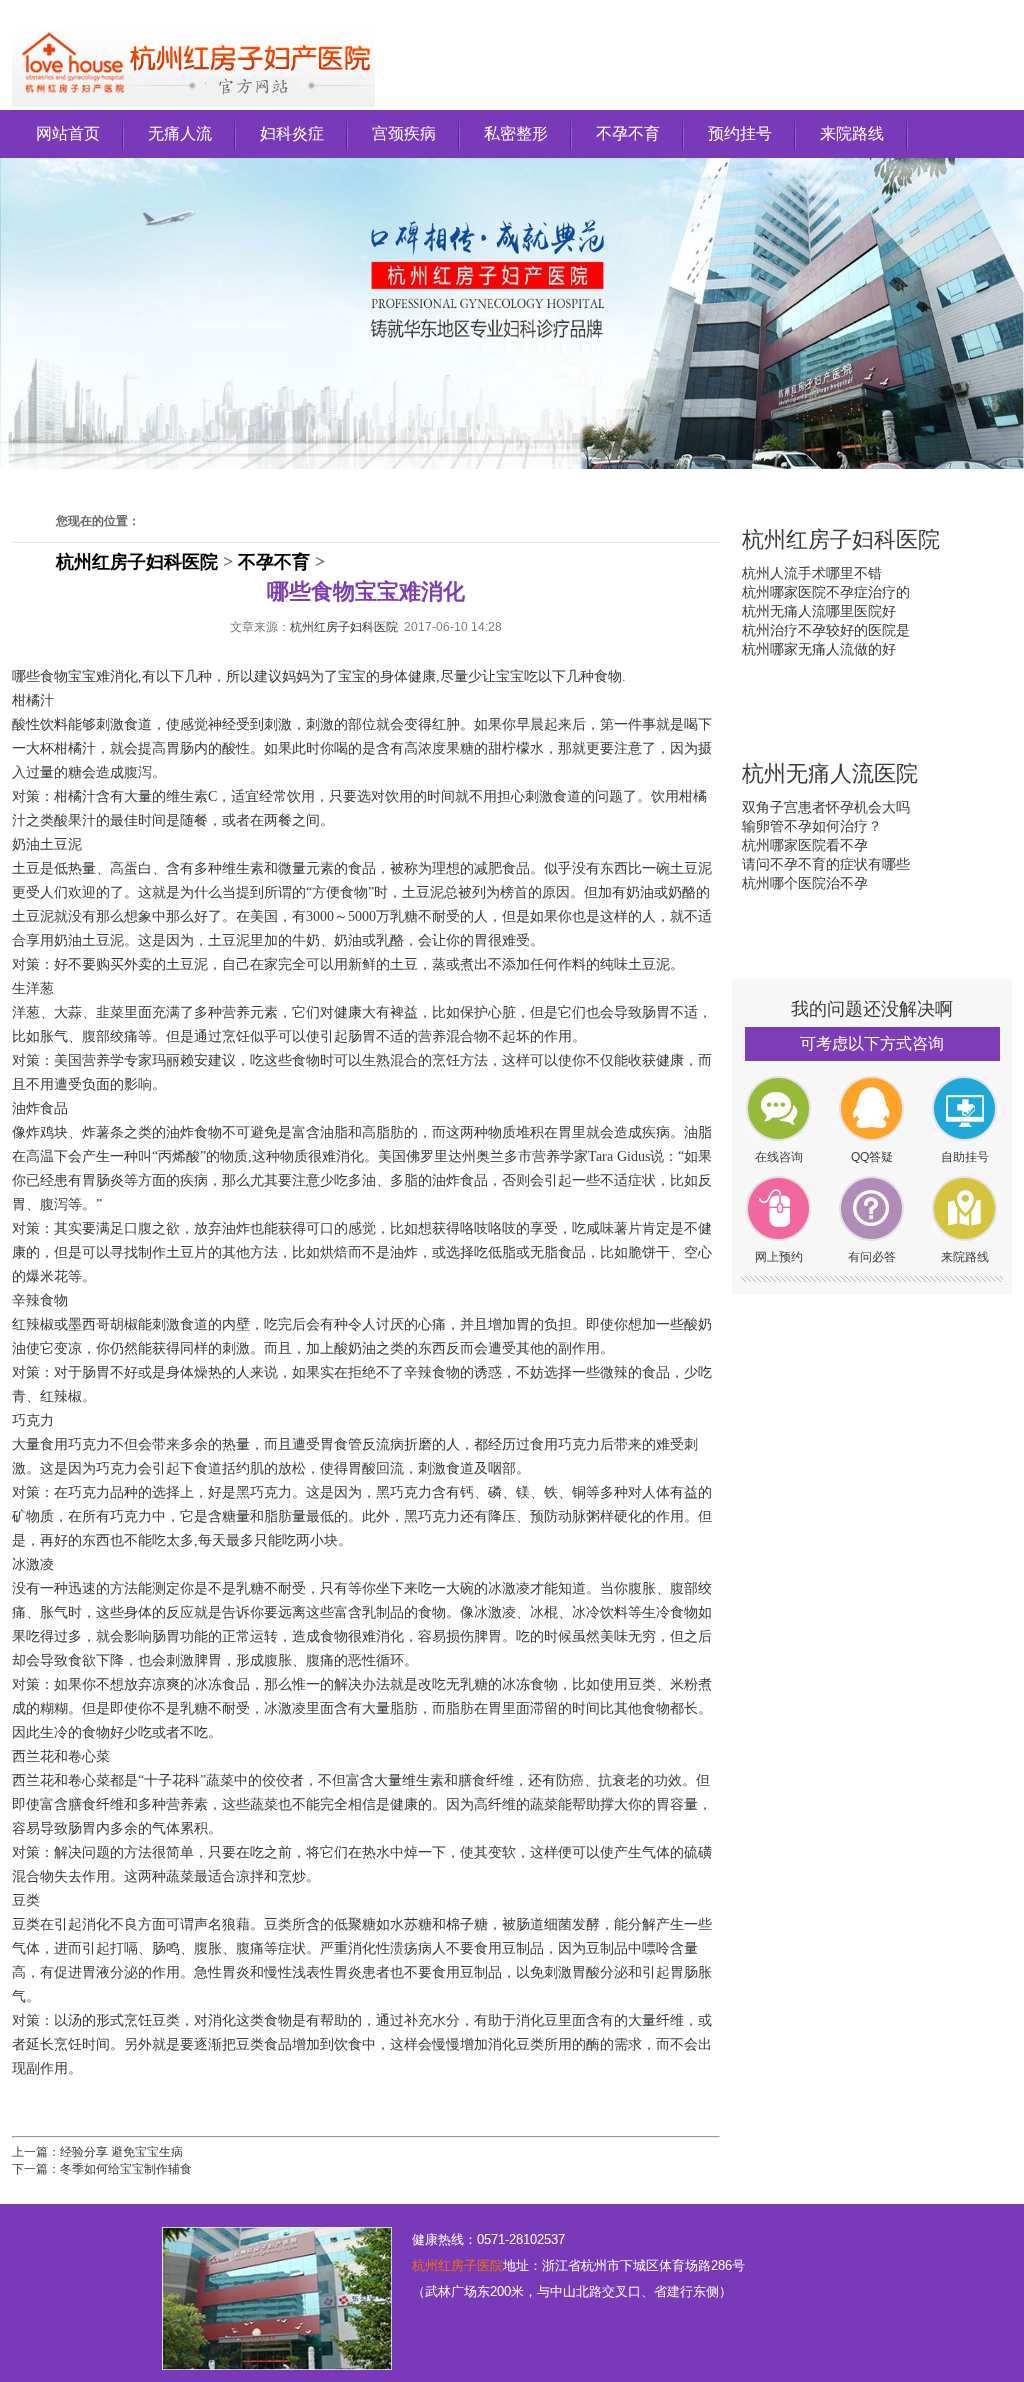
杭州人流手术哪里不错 (812, 573)
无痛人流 (180, 133)
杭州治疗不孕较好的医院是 (826, 630)
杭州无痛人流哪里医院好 (819, 611)
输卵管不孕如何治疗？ (812, 826)
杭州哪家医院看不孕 (805, 845)
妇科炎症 (292, 133)
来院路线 (852, 133)
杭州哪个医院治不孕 (805, 883)
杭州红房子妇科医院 (137, 562)
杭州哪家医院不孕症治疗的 (826, 592)
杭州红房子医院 (457, 2265)
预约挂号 (740, 133)
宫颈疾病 (404, 133)
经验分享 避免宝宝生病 (121, 2152)
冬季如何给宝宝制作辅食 (126, 2169)
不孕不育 (628, 133)
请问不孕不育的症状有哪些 (826, 864)
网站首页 (68, 133)
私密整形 (516, 133)
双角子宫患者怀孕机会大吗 (826, 807)
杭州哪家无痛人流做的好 (819, 649)
